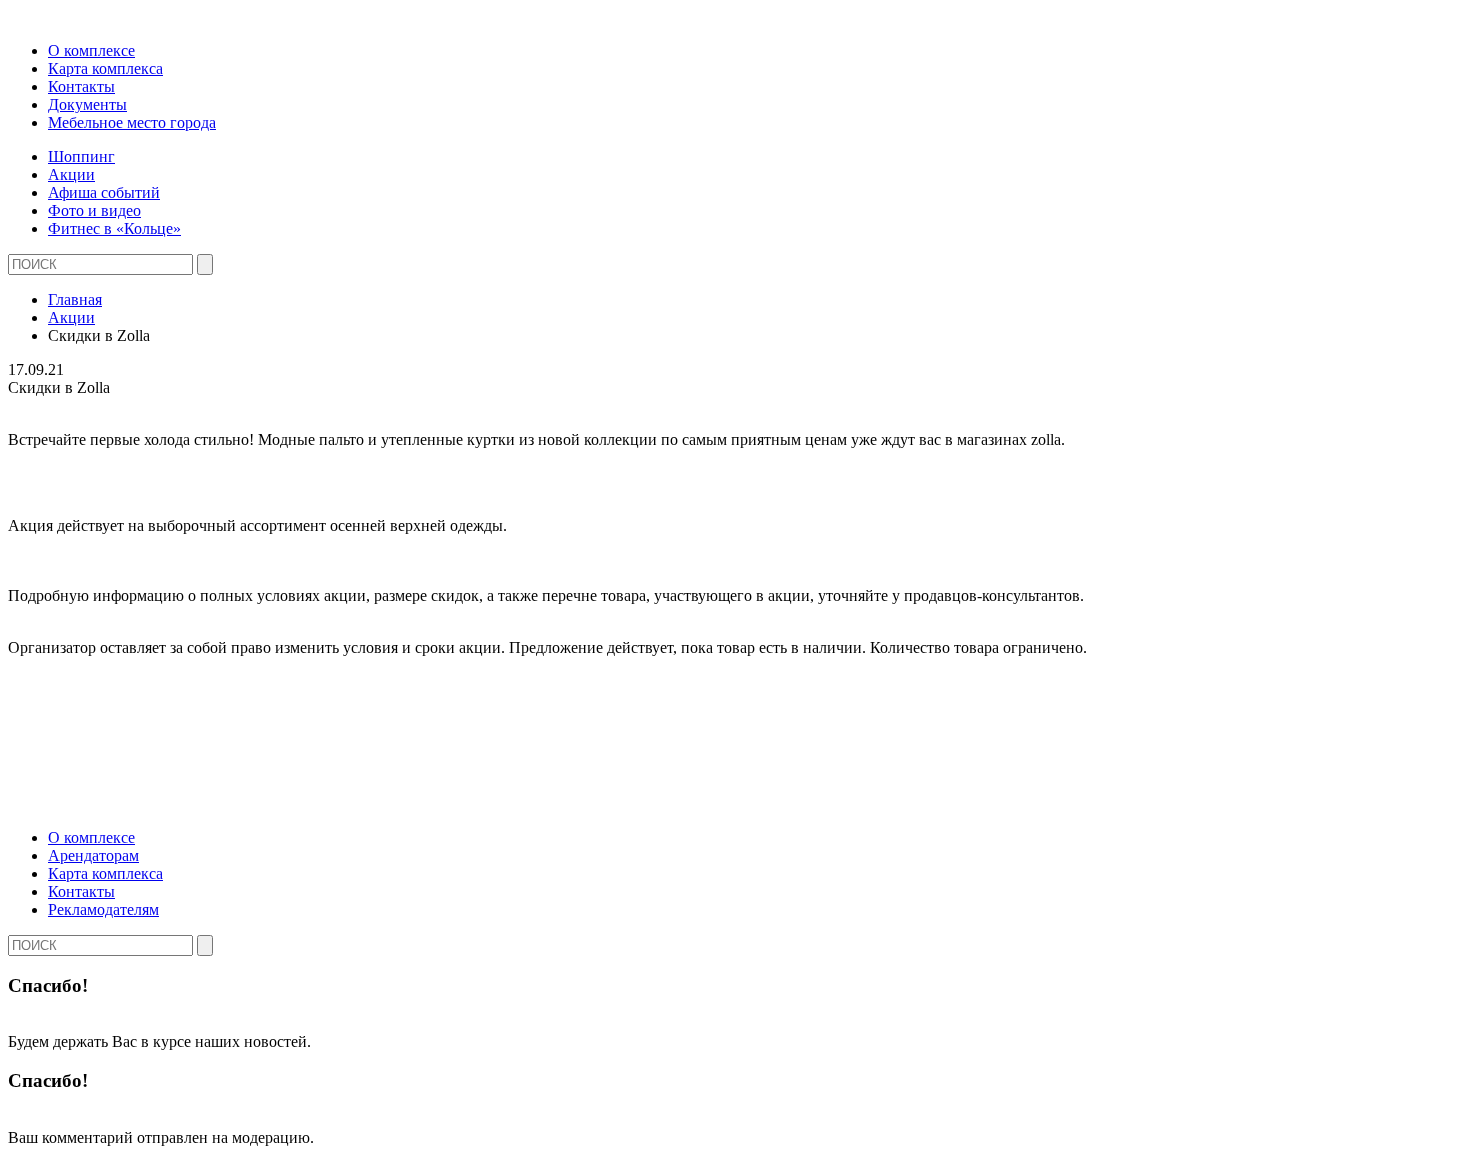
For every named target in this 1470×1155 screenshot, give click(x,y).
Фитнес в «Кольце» (114, 228)
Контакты (81, 86)
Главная (75, 299)
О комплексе (91, 50)
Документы (87, 104)
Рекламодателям (103, 909)
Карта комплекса (105, 68)
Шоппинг (81, 156)
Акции (71, 174)
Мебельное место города (132, 122)
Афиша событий (104, 192)
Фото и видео (94, 210)
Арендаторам (93, 855)
